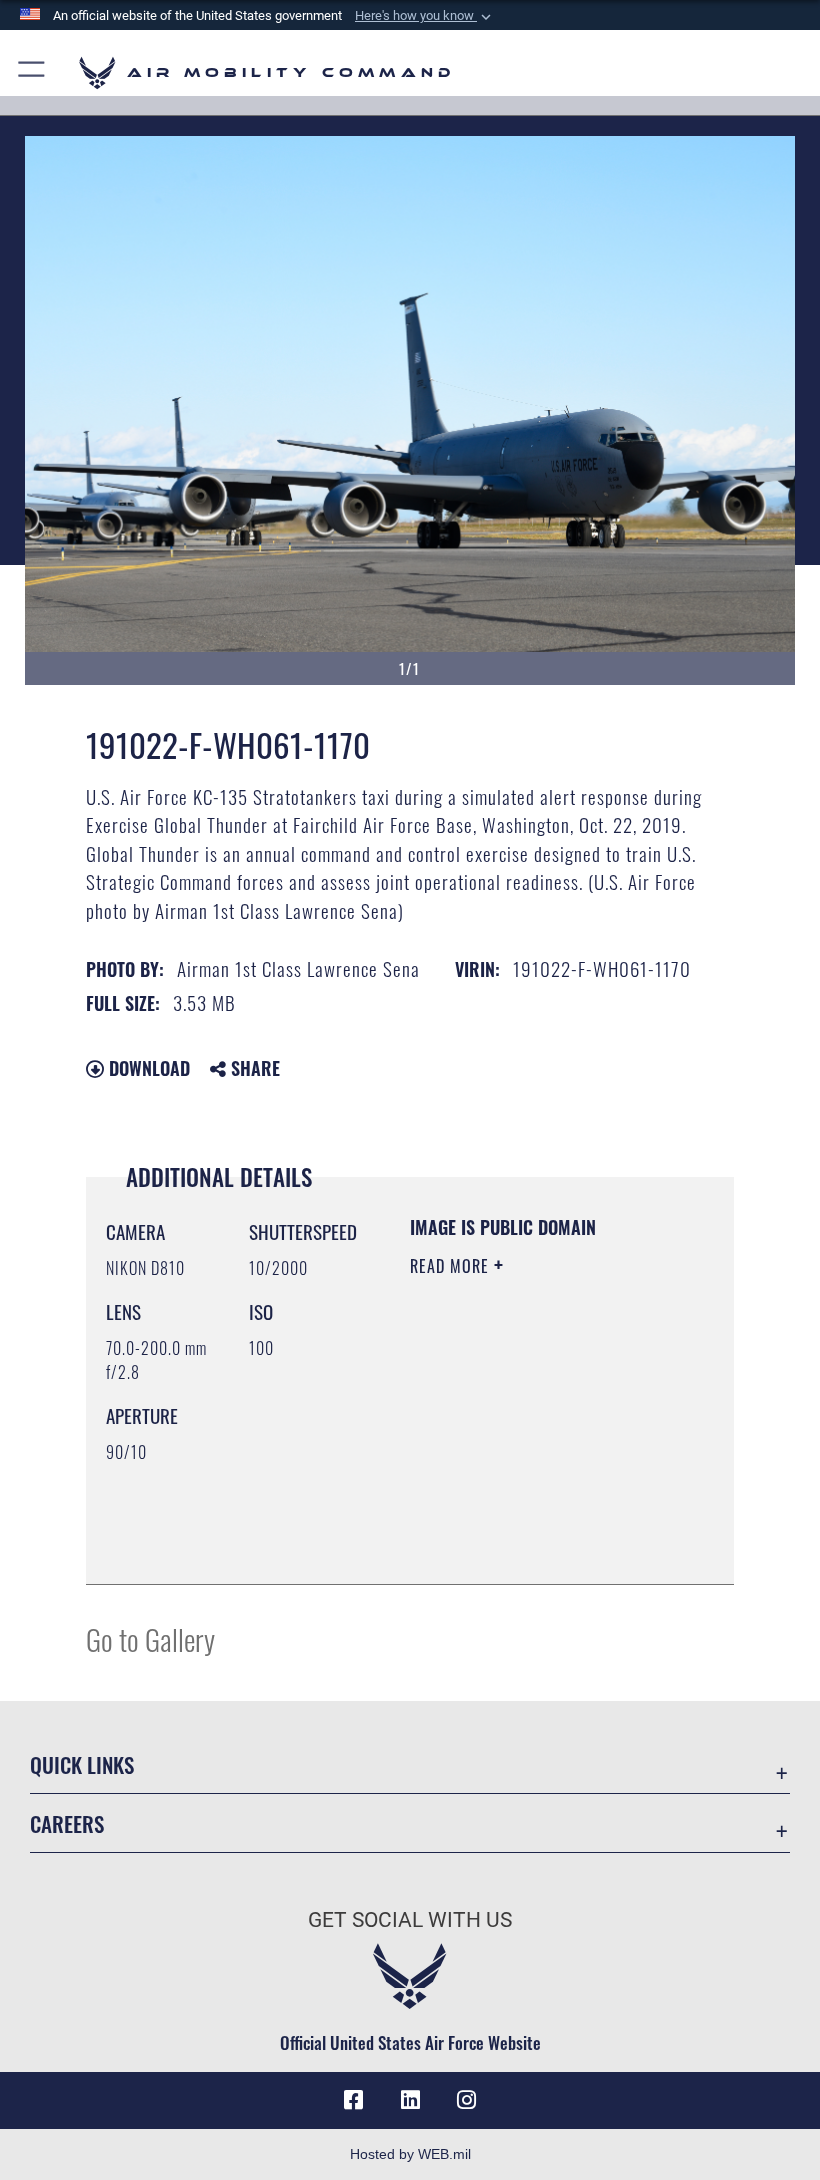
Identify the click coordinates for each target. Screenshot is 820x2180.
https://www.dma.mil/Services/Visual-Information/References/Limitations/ (531, 1519)
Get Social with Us (410, 1920)
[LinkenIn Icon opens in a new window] (410, 2100)
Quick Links (82, 1764)
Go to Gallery (150, 1638)
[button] (425, 16)
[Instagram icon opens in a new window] (466, 2100)
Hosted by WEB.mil (410, 2154)
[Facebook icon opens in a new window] (354, 2100)
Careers (67, 1823)
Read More (452, 1266)
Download (147, 1068)
